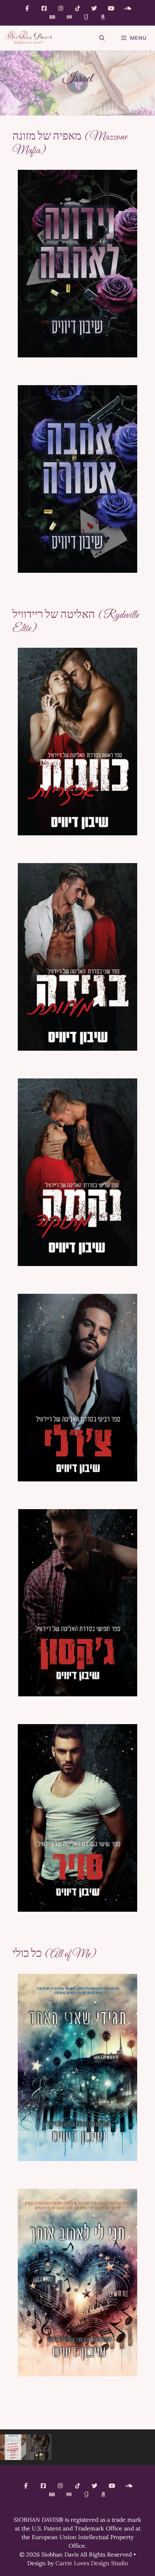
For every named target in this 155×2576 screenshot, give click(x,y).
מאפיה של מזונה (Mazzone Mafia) (70, 144)
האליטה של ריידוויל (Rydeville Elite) (76, 622)
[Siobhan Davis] (28, 38)
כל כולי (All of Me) (54, 1954)
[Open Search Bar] (102, 38)
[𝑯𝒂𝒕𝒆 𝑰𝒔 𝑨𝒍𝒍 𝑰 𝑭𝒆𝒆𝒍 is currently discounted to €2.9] (39, 2447)
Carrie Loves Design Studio (92, 2563)
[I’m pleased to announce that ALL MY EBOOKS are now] (13, 2447)
